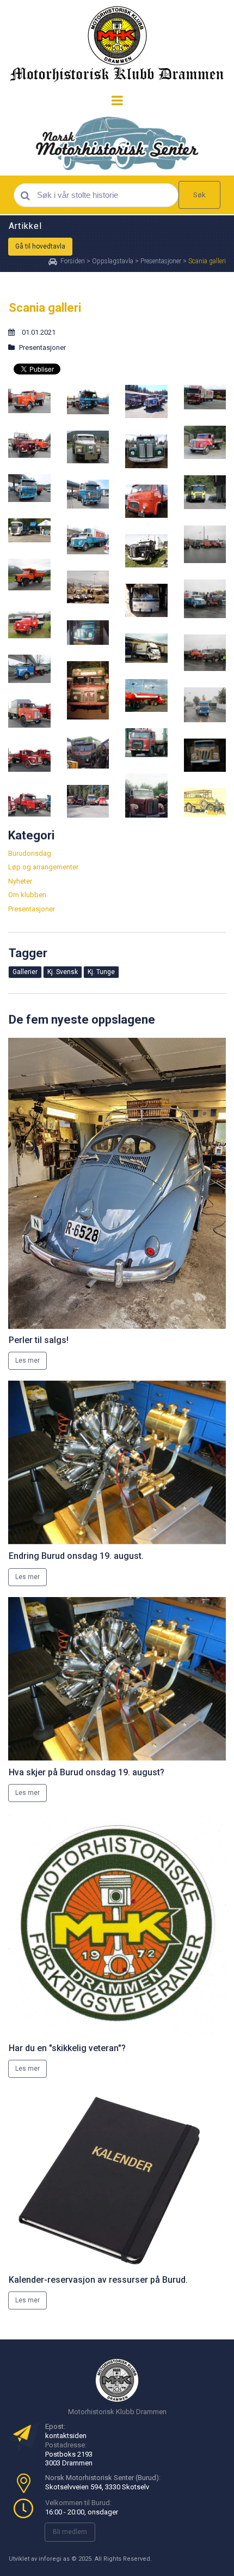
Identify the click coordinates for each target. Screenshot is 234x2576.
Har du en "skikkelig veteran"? (67, 2048)
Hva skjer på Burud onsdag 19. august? (87, 1772)
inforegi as (54, 2559)
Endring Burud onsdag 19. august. (76, 1556)
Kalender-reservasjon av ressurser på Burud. (98, 2280)
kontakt (57, 2436)
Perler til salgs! (39, 1340)
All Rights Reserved (122, 2559)
